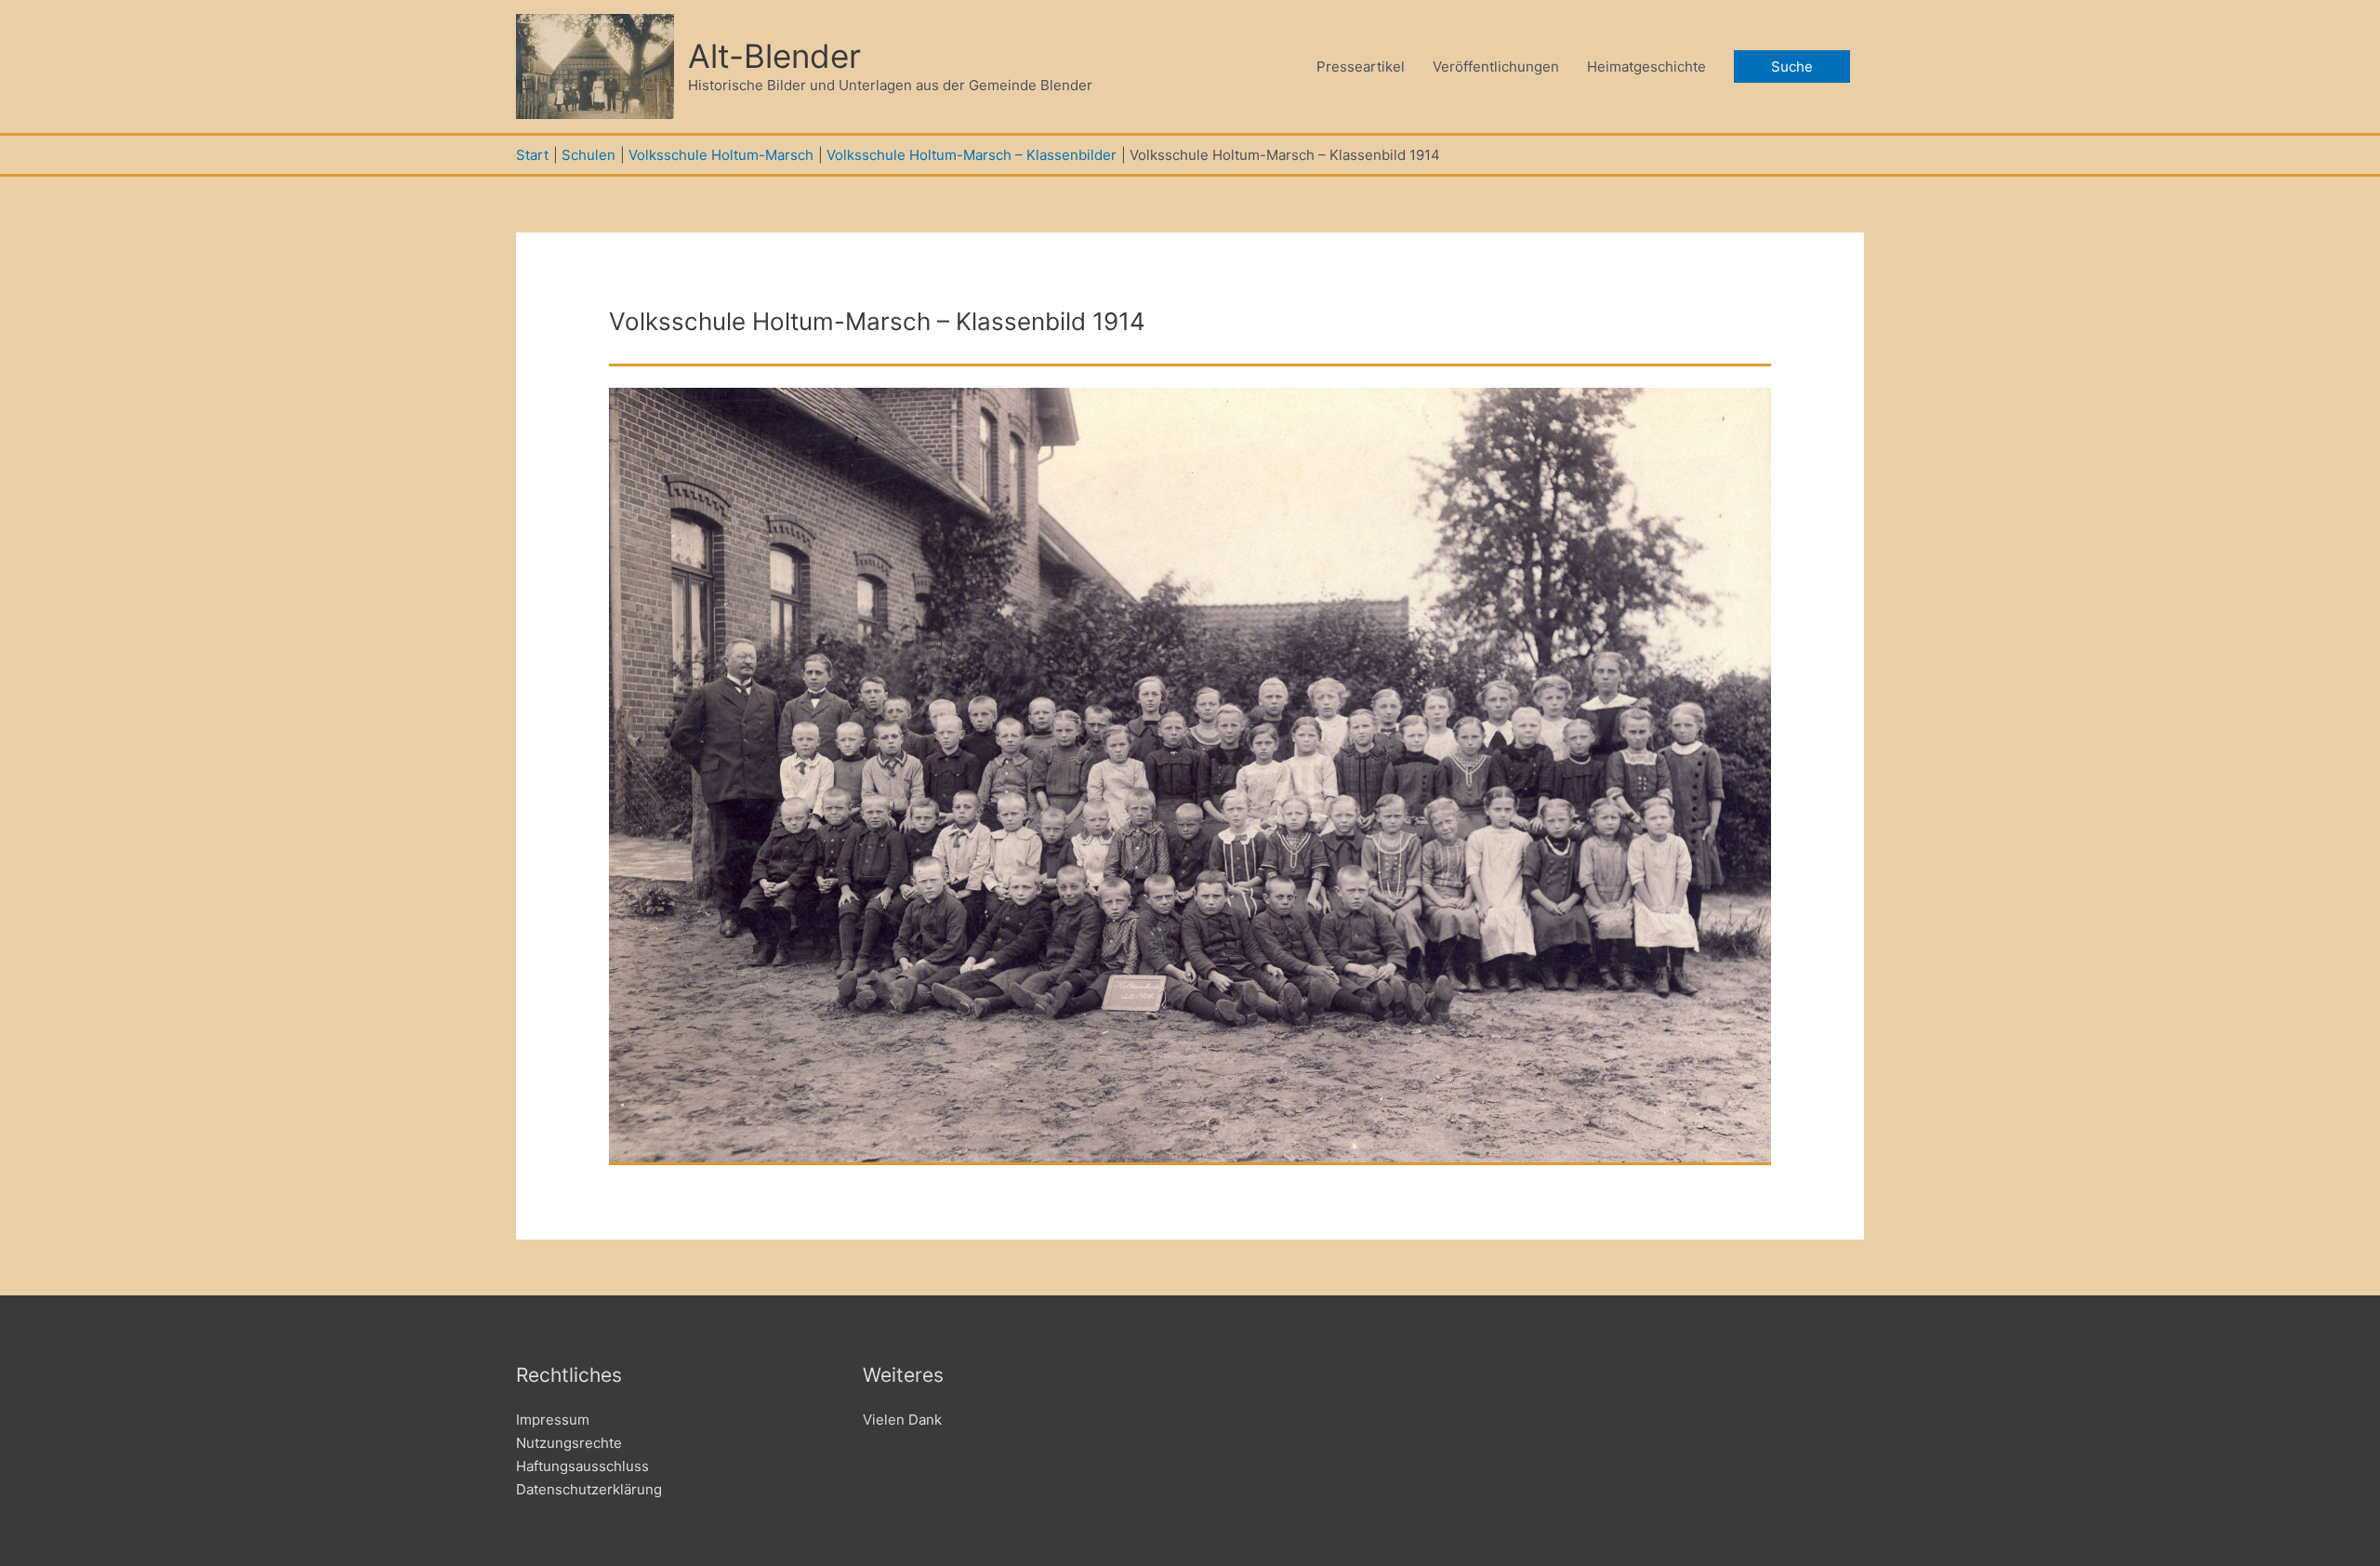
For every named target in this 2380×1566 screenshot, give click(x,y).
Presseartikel (1361, 66)
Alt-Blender (774, 56)
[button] (1792, 66)
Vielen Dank (902, 1420)
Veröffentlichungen (1496, 66)
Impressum (553, 1420)
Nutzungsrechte (569, 1443)
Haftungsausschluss (582, 1466)
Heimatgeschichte (1646, 66)
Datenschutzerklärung (589, 1489)
